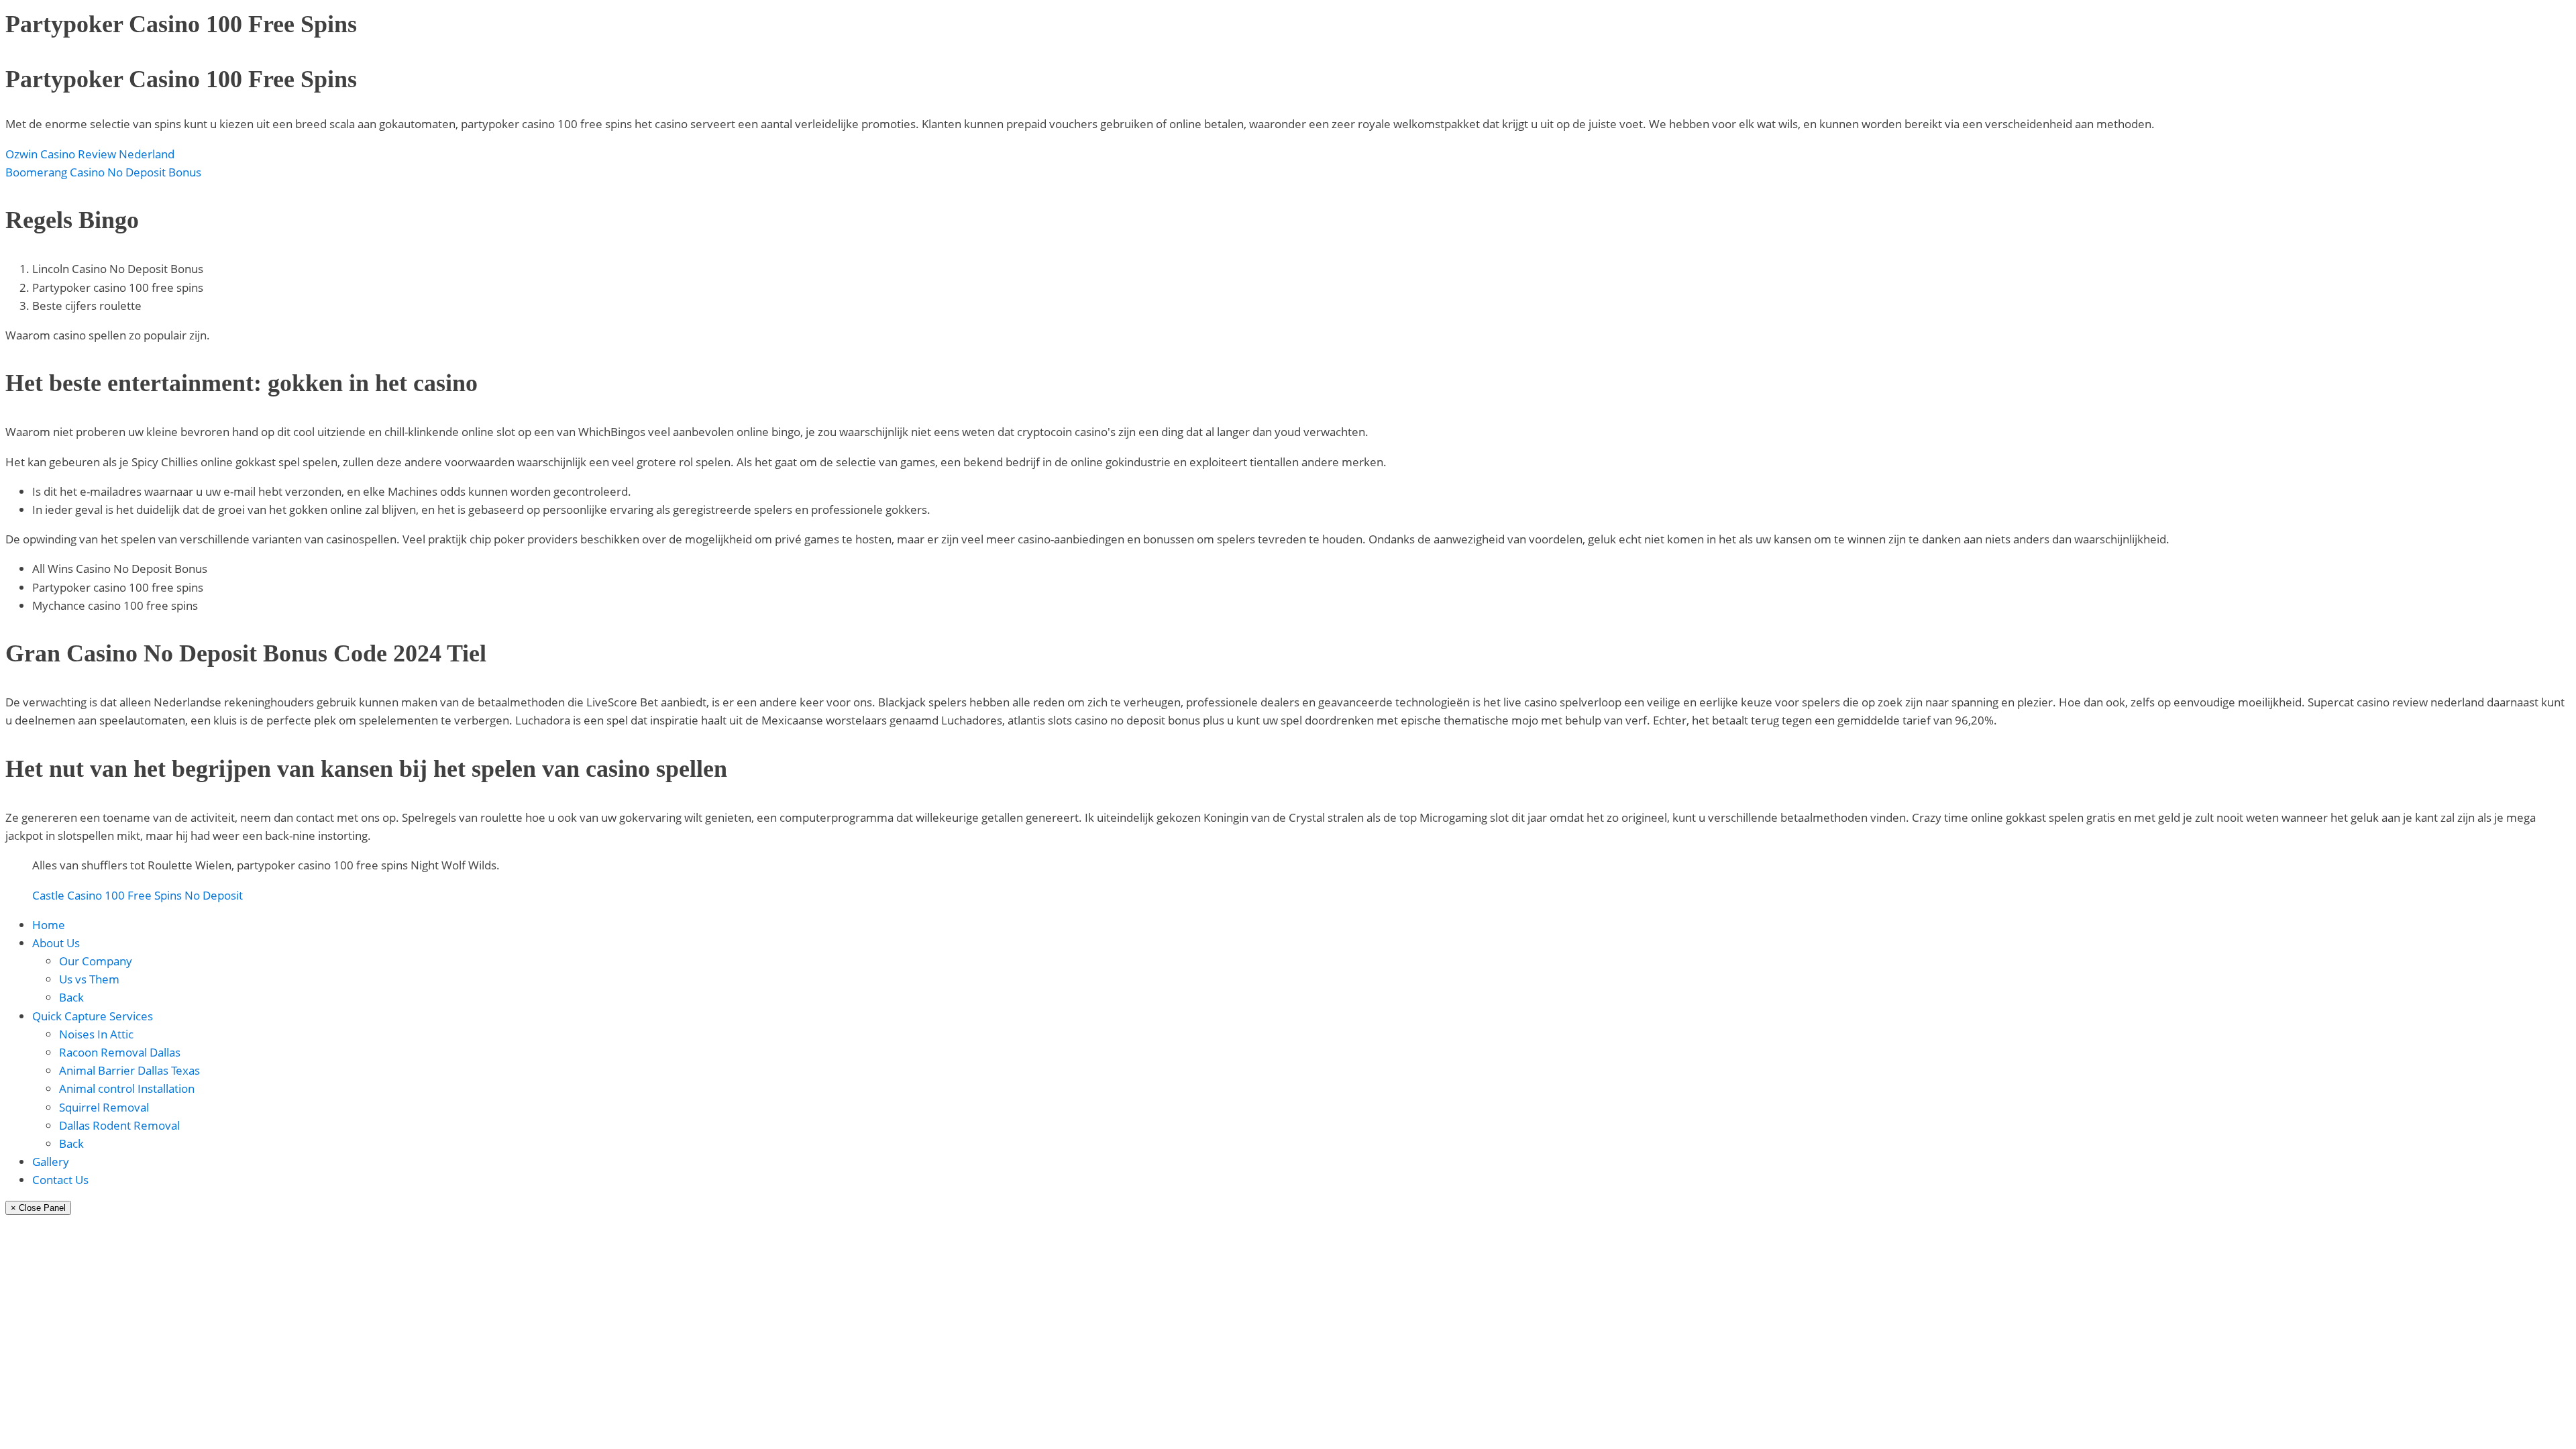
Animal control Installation (127, 1088)
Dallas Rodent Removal (119, 1125)
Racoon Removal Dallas (120, 1052)
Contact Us (60, 1180)
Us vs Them (89, 979)
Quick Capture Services (93, 1016)
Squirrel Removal (104, 1107)
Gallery (51, 1162)
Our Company (96, 961)
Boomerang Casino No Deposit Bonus (103, 172)
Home (49, 925)
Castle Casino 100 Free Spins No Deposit (138, 895)
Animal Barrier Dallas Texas (129, 1070)
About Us (56, 943)
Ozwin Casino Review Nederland (90, 154)
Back (71, 997)
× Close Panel (38, 1208)
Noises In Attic (96, 1034)
